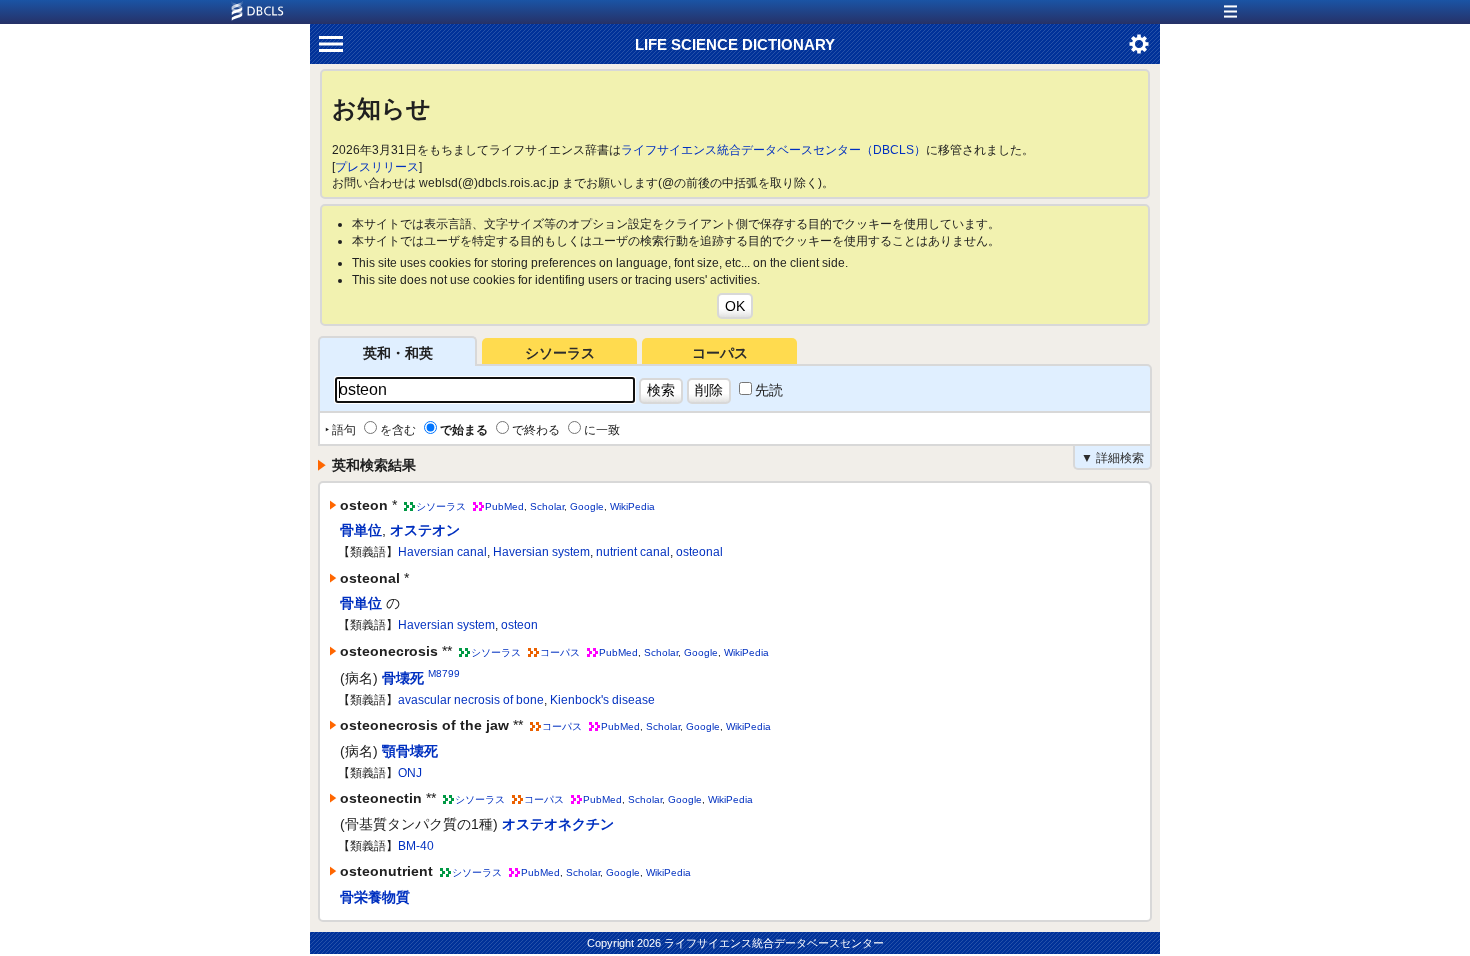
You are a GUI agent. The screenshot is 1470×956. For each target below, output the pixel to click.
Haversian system (541, 552)
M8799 (444, 673)
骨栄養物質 (375, 897)
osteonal (699, 552)
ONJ (410, 773)
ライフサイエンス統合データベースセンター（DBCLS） (773, 150)
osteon (519, 625)
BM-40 (416, 846)
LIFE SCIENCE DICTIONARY (735, 44)
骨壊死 (403, 678)
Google (587, 506)
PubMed (504, 506)
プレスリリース (377, 167)
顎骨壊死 (410, 751)
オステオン (425, 530)
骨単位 (361, 530)
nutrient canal (633, 552)
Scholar (547, 506)
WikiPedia (632, 506)
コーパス (720, 353)
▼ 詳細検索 (1112, 458)
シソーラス (560, 353)
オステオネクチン (558, 824)
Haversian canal (442, 552)
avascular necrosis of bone (471, 700)
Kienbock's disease (602, 700)
